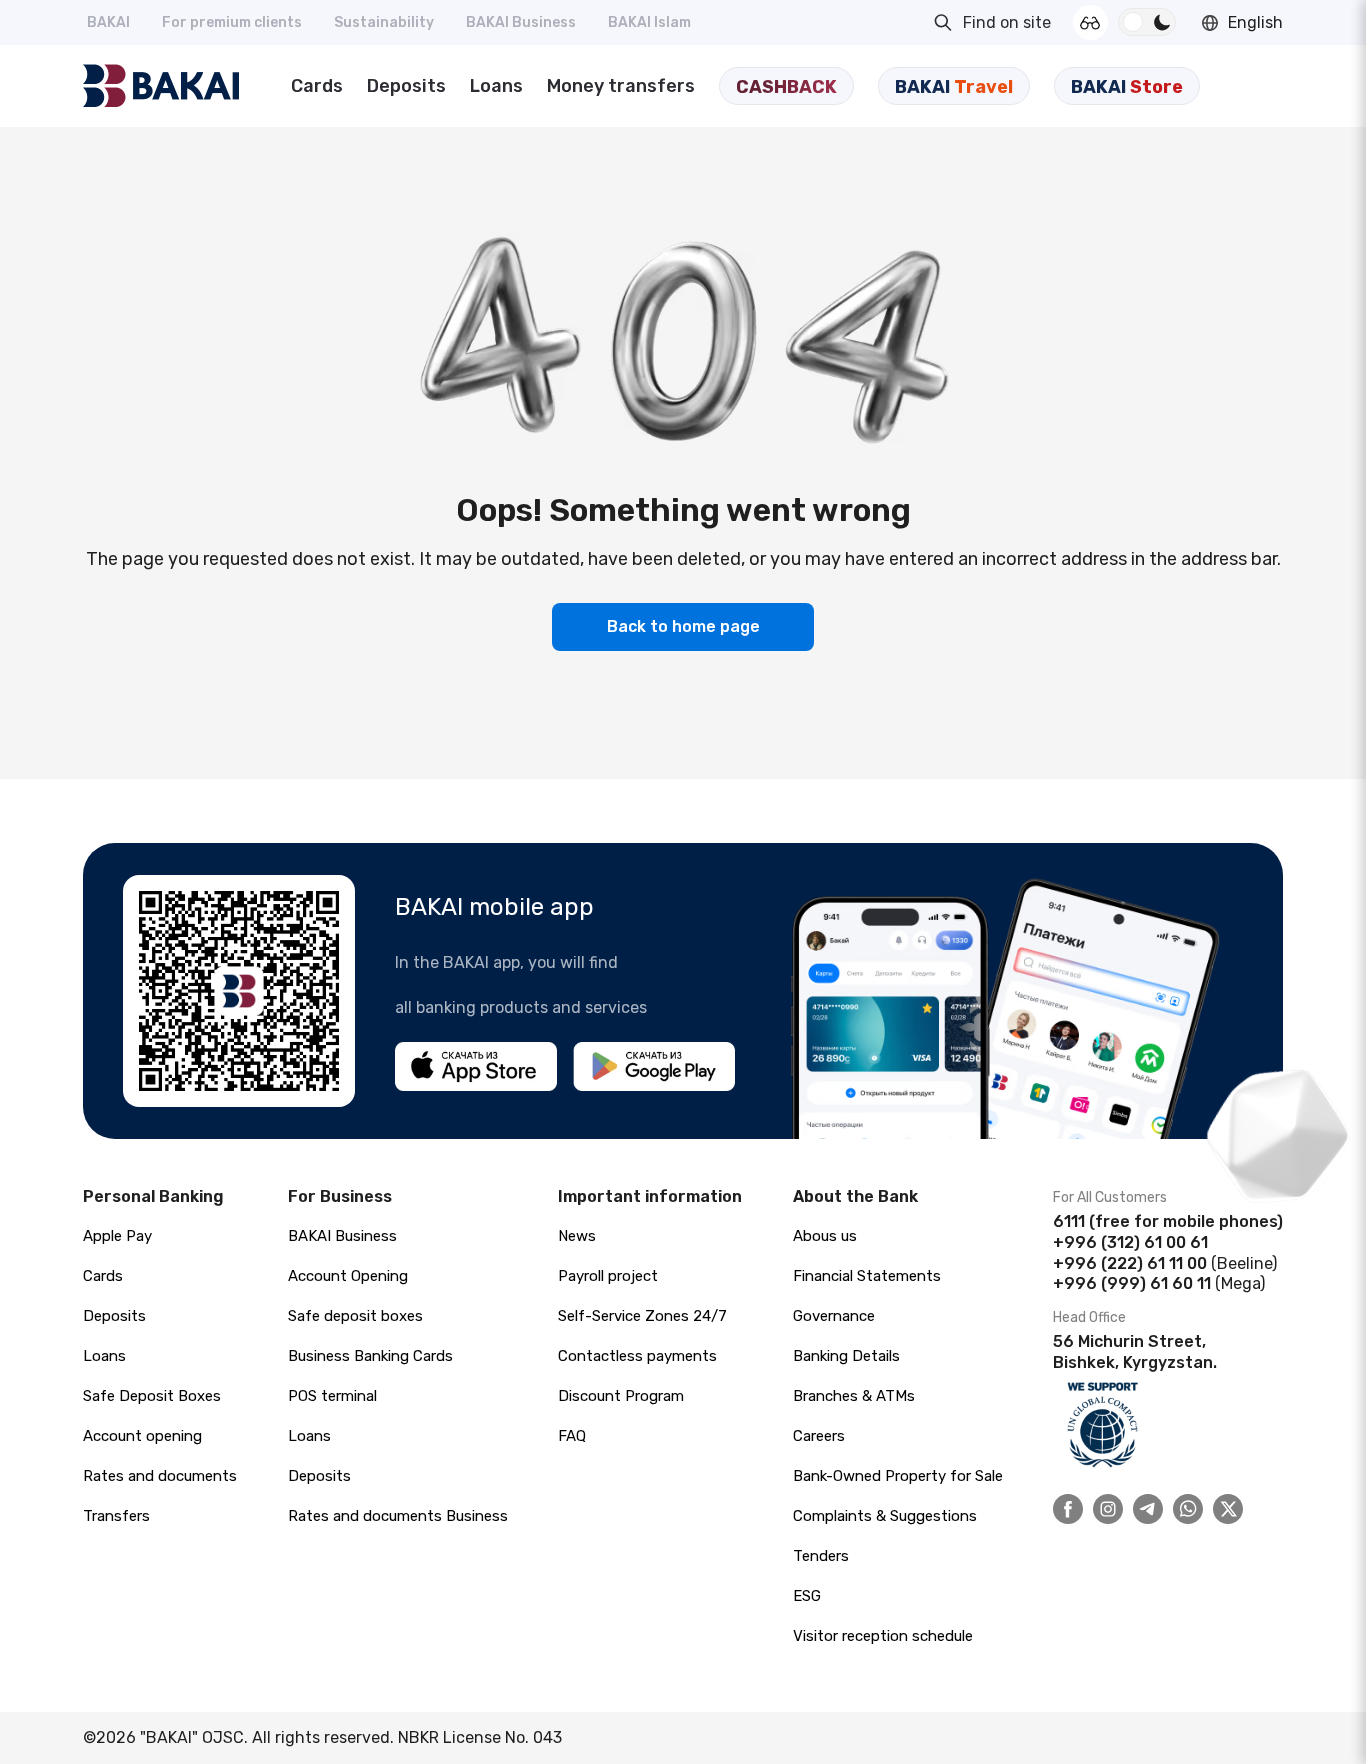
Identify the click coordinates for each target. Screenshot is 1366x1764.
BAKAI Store (1127, 87)
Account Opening (348, 1276)
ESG (807, 1596)
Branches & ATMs (854, 1396)
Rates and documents (160, 1476)
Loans (496, 86)
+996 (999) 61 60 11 (1132, 1283)
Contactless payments (637, 1356)
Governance (834, 1316)
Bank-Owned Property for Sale (898, 1476)
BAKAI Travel (954, 87)
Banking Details (846, 1356)
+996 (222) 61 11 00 (1130, 1263)
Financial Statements (867, 1276)
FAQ (572, 1436)
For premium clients (232, 22)
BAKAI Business (521, 22)
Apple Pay (117, 1236)
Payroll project (608, 1276)
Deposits (406, 86)
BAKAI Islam (649, 22)
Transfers (116, 1516)
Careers (819, 1436)
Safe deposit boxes (355, 1316)
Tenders (821, 1556)
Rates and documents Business (398, 1516)
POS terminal (332, 1396)
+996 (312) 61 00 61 (1130, 1242)
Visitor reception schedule (883, 1636)
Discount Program (621, 1396)
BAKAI (108, 22)
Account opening (142, 1436)
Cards (317, 86)
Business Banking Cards (370, 1356)
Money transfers (621, 86)
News (577, 1236)
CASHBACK (786, 87)
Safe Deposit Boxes (152, 1396)
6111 (1069, 1221)
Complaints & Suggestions (885, 1516)
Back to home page (683, 626)
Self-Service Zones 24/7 (642, 1316)
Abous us (825, 1236)
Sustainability (384, 22)
